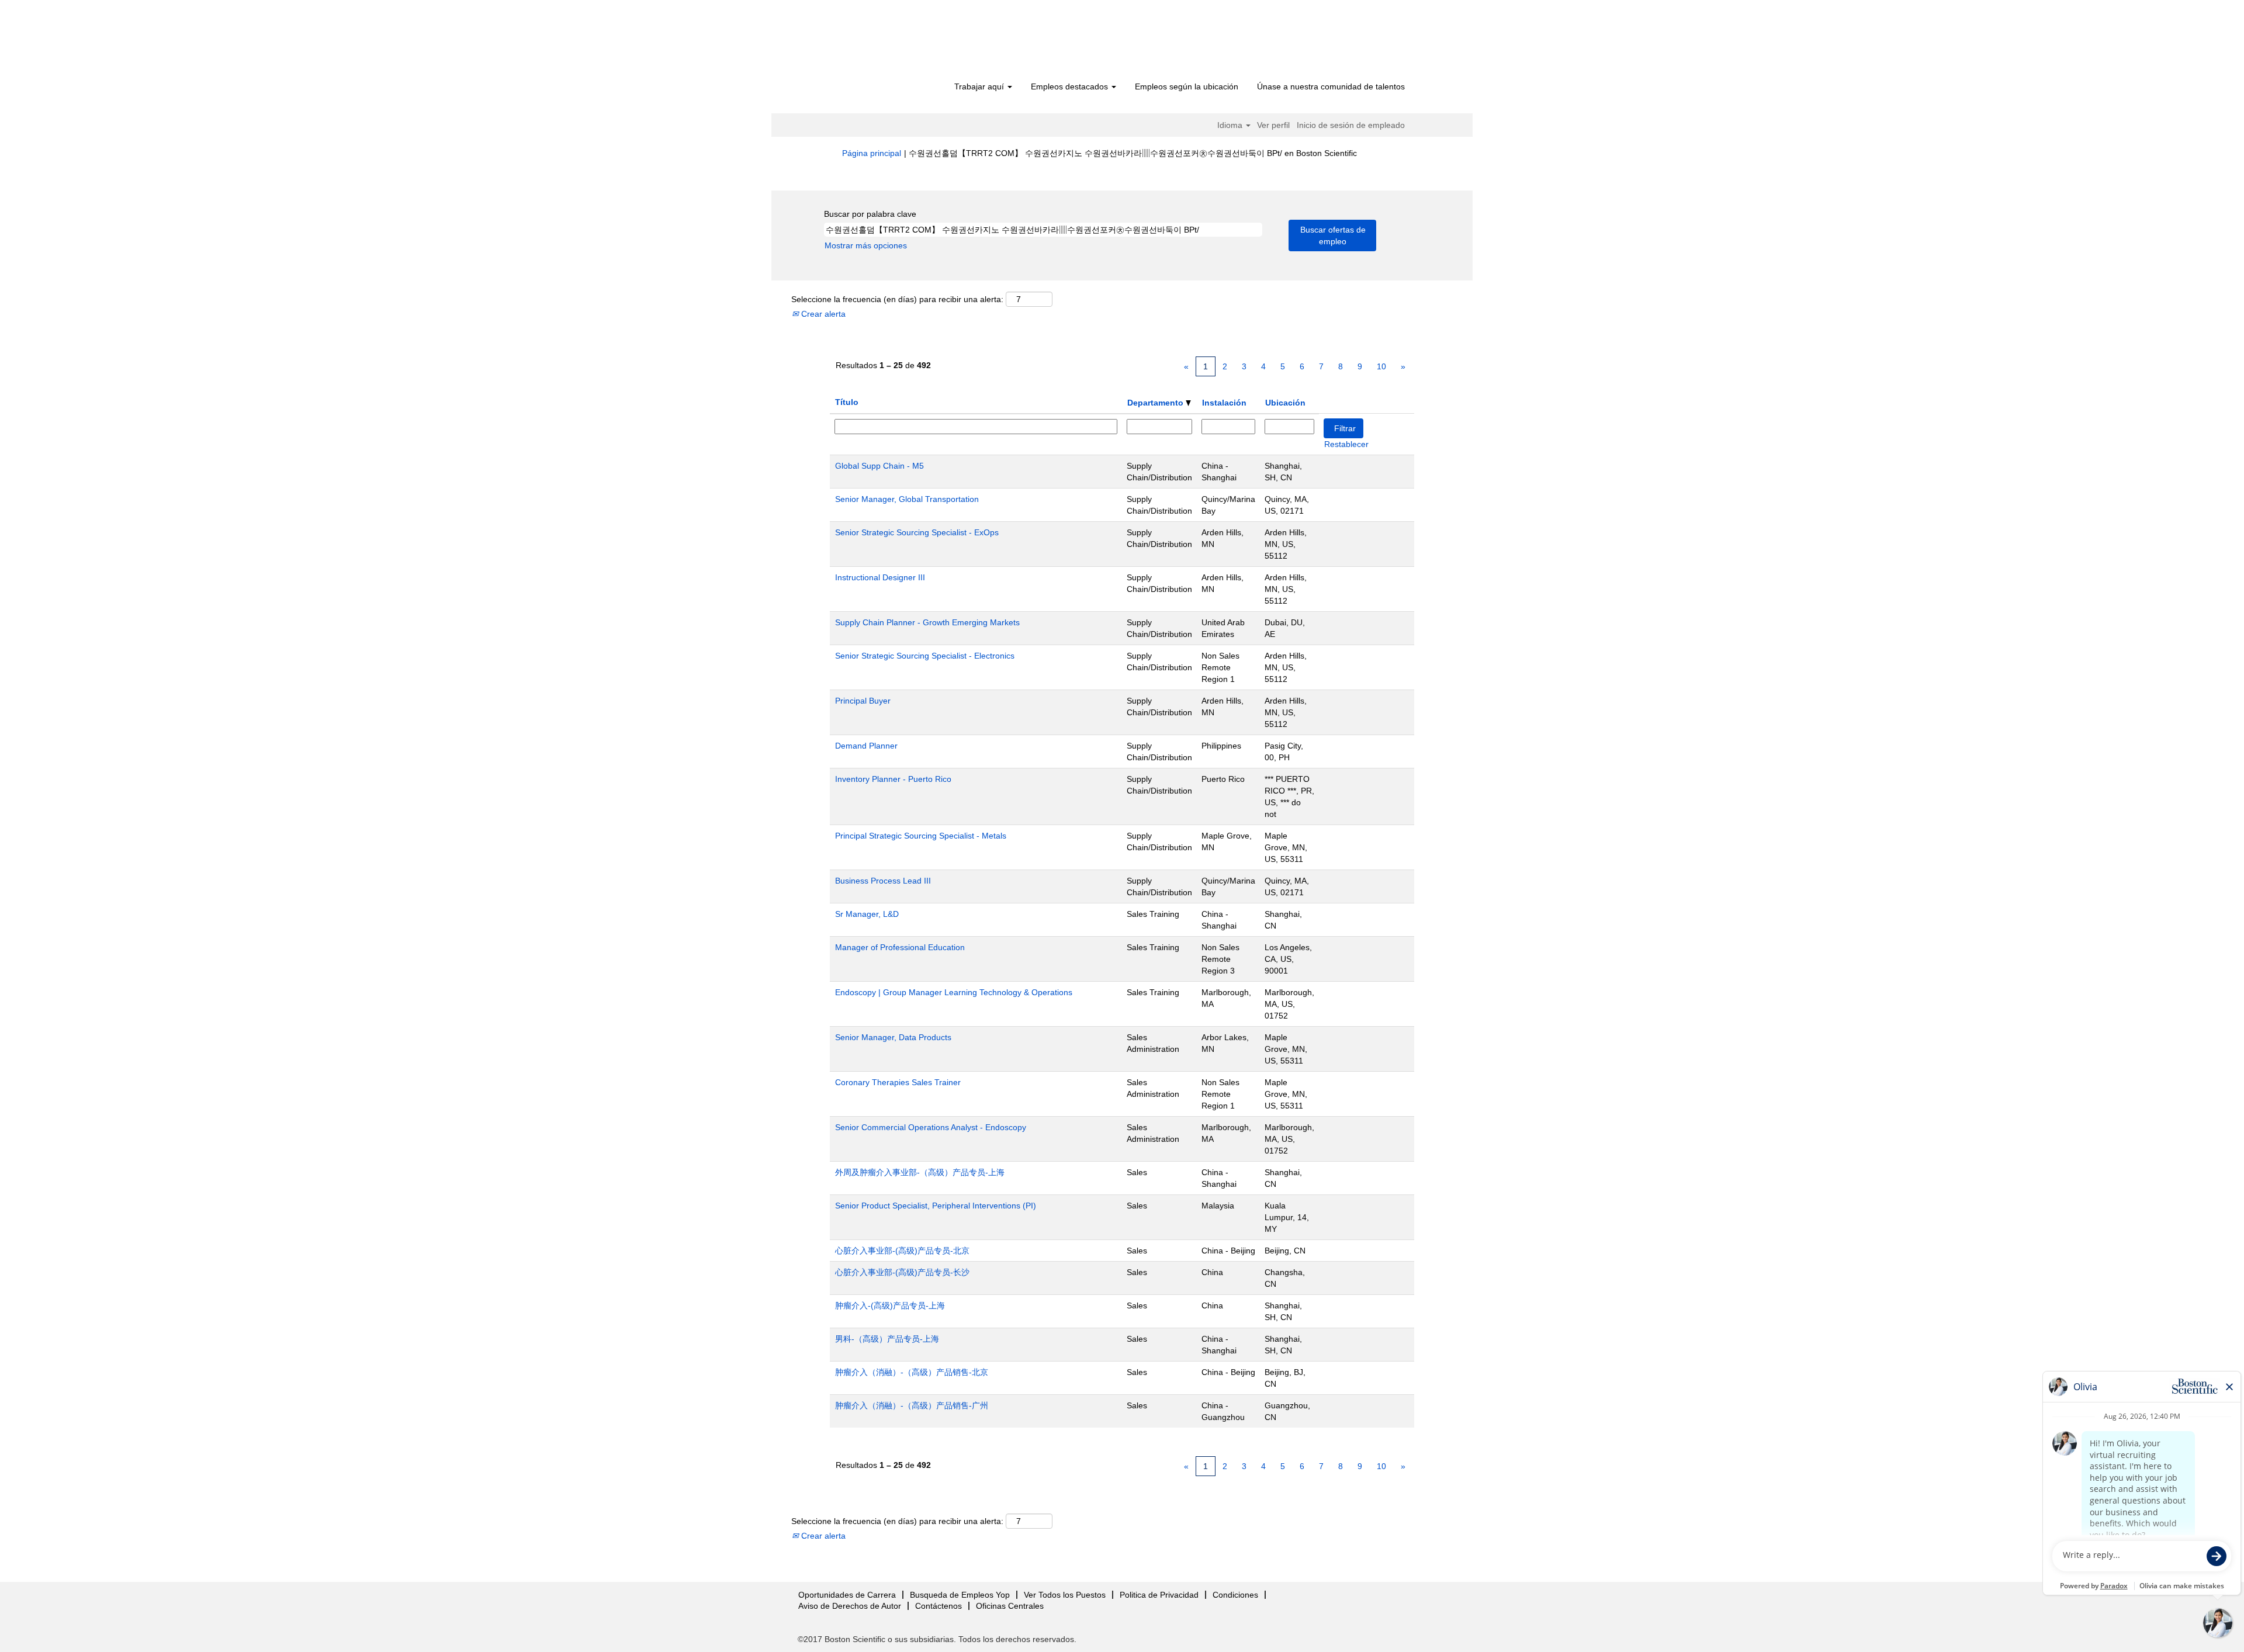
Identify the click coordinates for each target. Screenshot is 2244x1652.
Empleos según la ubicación (1187, 86)
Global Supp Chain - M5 (879, 466)
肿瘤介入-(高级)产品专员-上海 (890, 1305)
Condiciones (1235, 1595)
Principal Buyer (863, 701)
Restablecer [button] (1346, 444)
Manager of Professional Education (900, 947)
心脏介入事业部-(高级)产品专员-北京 (902, 1251)
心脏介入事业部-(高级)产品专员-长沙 (902, 1272)
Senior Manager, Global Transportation (907, 499)
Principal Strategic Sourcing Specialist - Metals (921, 836)
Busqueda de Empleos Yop (960, 1595)
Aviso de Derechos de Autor (850, 1606)
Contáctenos (939, 1606)
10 (1381, 366)
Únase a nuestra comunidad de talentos (1331, 86)
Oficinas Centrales (1010, 1606)
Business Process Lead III (883, 881)
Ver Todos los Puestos (1065, 1595)
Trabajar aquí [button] (980, 86)
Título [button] (847, 402)
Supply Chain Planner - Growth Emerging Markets (927, 622)
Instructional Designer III (880, 577)
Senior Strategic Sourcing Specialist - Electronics (925, 656)
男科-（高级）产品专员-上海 (887, 1339)
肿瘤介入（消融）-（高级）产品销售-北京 (912, 1372)
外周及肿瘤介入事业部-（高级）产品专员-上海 (920, 1172)
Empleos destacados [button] (1071, 86)
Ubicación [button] (1285, 403)
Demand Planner (866, 746)
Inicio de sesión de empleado (1351, 125)
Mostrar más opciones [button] (866, 245)
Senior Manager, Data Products (893, 1037)
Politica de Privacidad (1159, 1595)
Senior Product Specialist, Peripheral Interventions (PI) (936, 1206)
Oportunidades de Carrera (847, 1595)
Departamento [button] (1156, 403)
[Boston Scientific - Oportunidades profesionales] (909, 42)
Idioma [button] (1231, 125)
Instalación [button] (1224, 403)
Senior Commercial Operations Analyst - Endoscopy (931, 1127)
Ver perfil (1273, 125)
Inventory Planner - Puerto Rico (893, 779)
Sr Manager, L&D (867, 914)
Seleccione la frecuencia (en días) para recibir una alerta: (897, 299)
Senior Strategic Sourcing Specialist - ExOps (917, 532)
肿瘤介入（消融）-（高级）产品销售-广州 (912, 1405)
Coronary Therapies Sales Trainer (898, 1082)
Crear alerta (822, 314)
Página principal (872, 153)
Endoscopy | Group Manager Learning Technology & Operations (954, 992)
